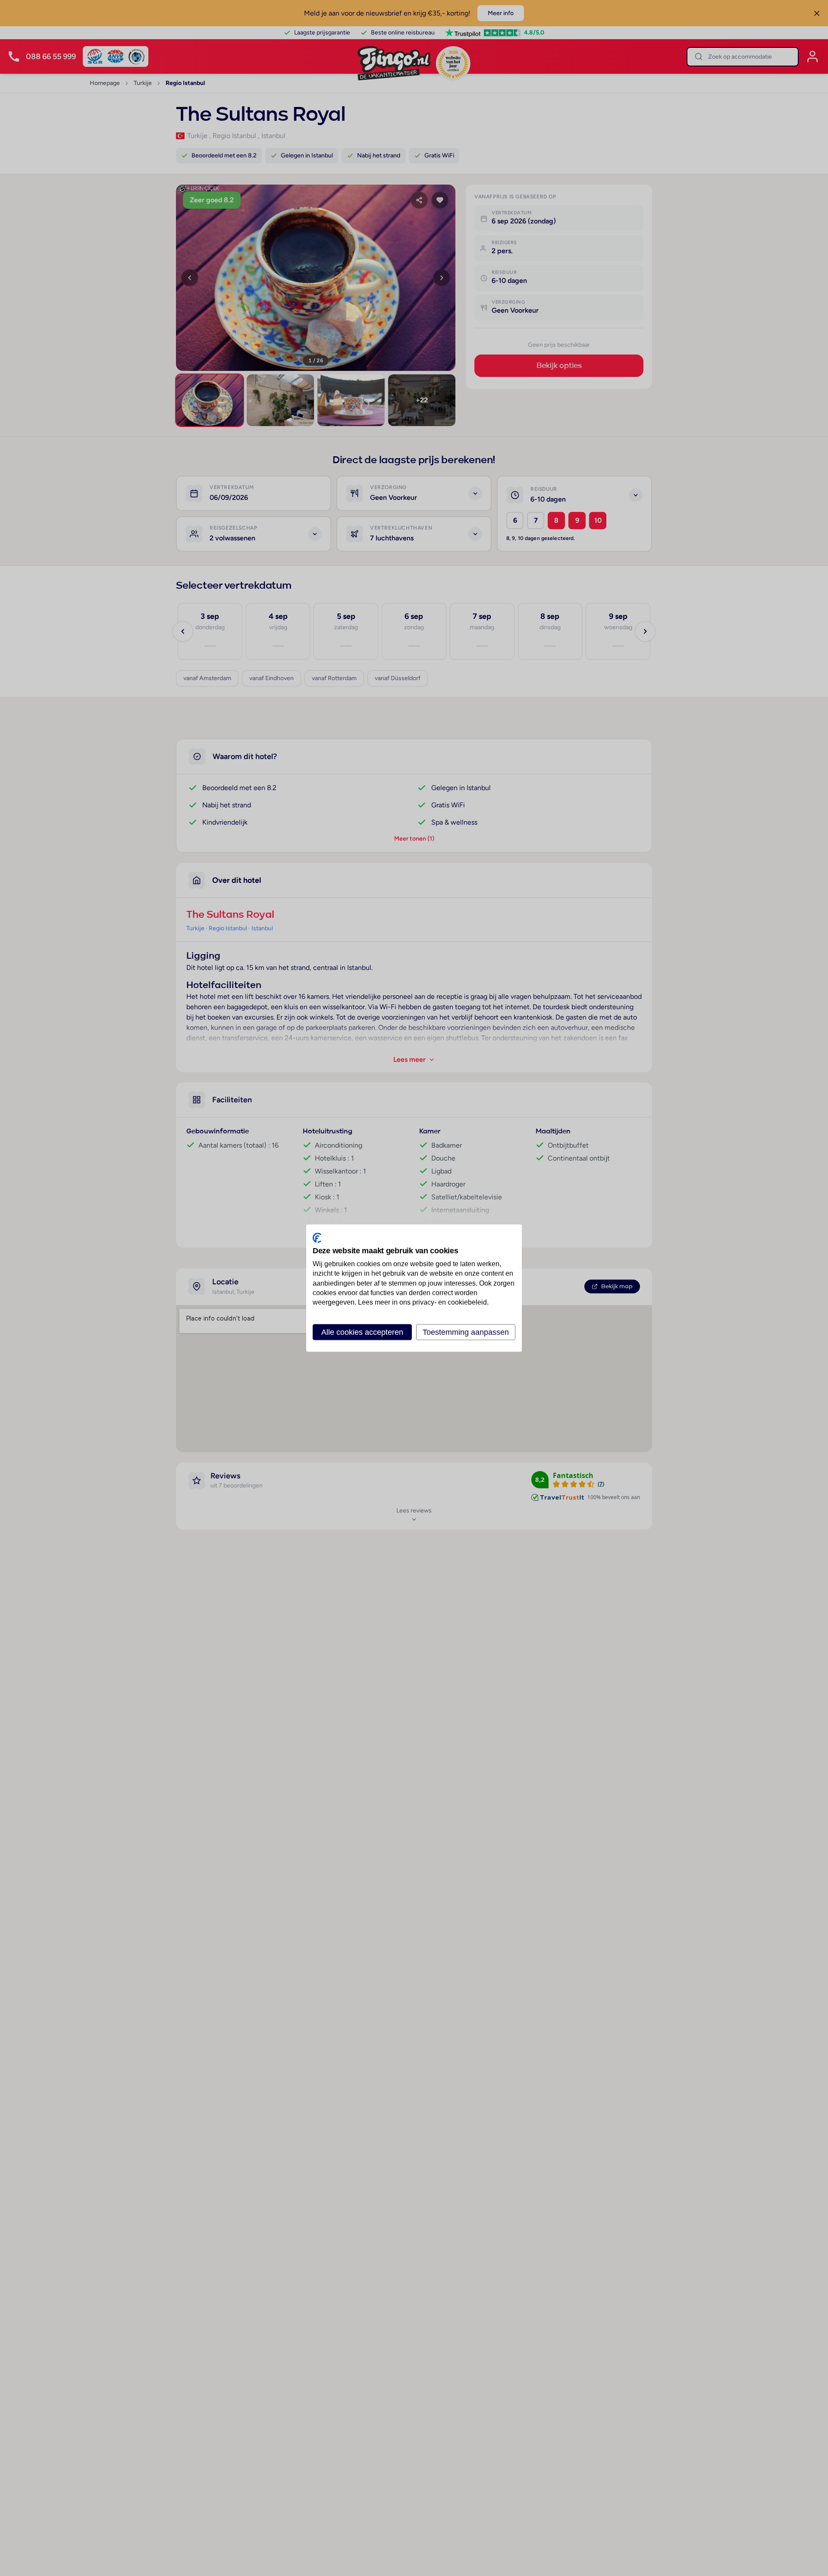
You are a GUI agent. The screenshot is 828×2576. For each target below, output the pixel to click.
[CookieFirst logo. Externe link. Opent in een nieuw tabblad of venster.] (317, 1238)
